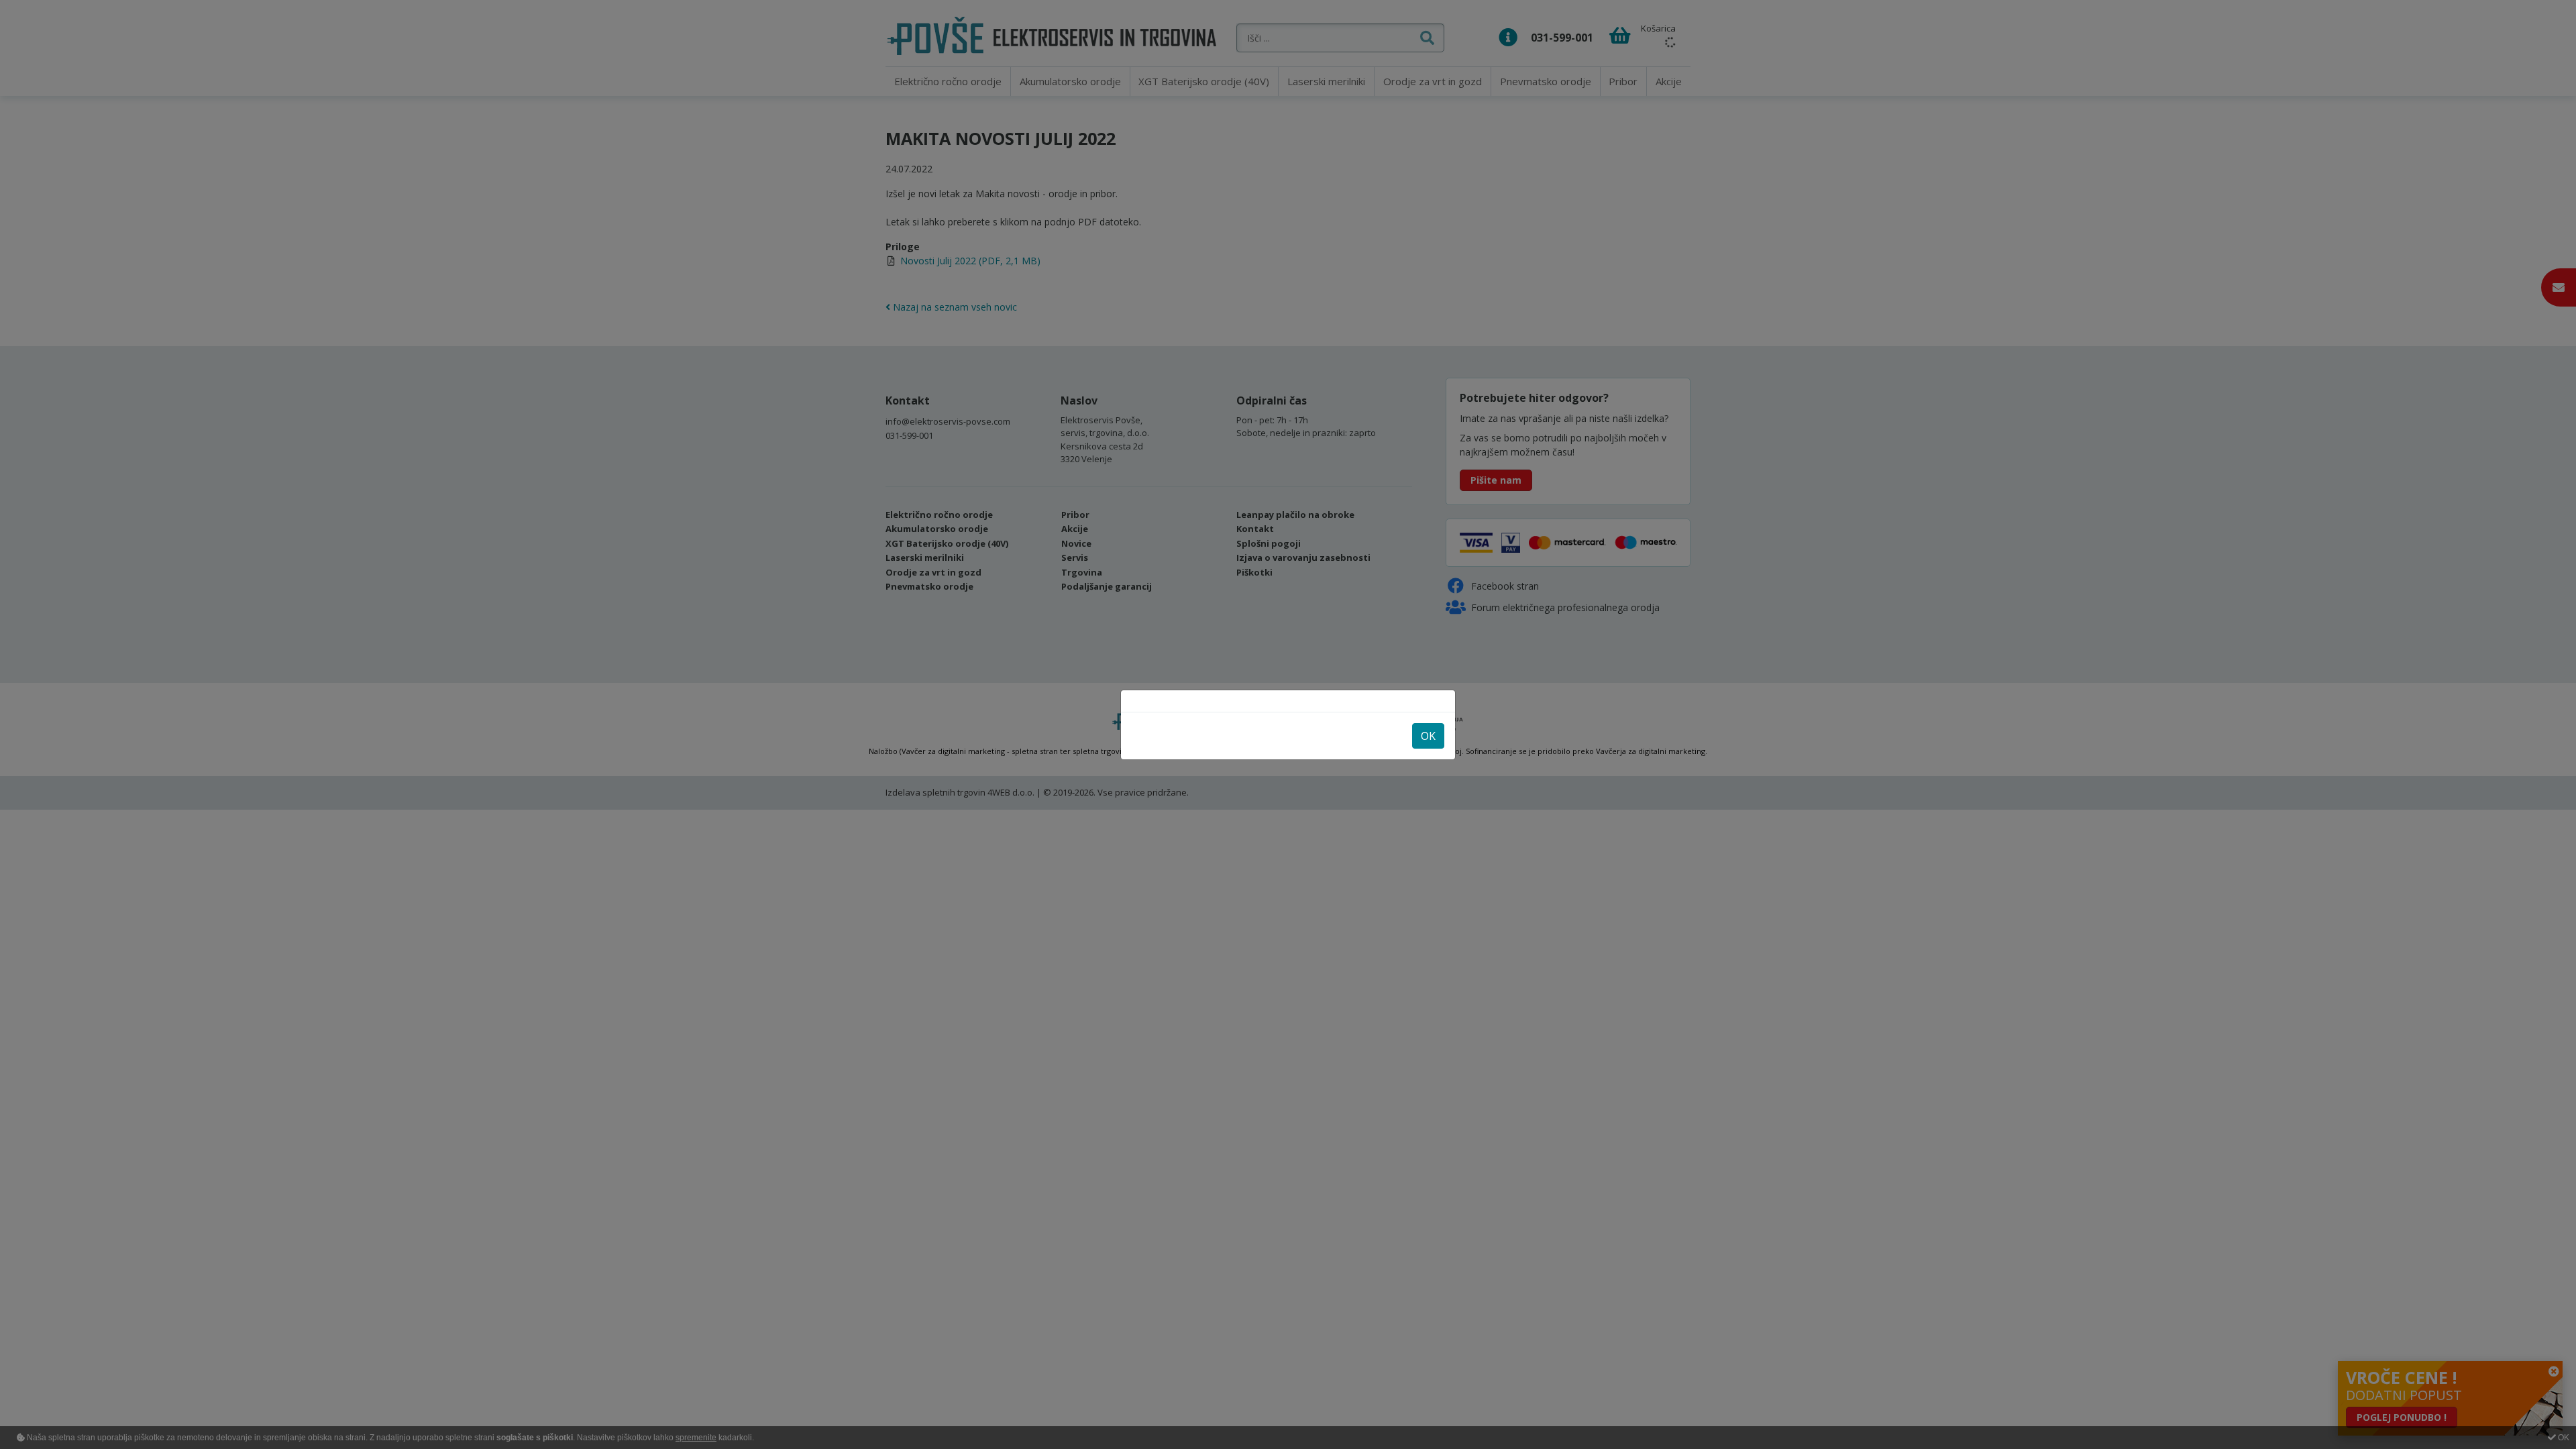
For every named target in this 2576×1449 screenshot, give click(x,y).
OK (1428, 736)
